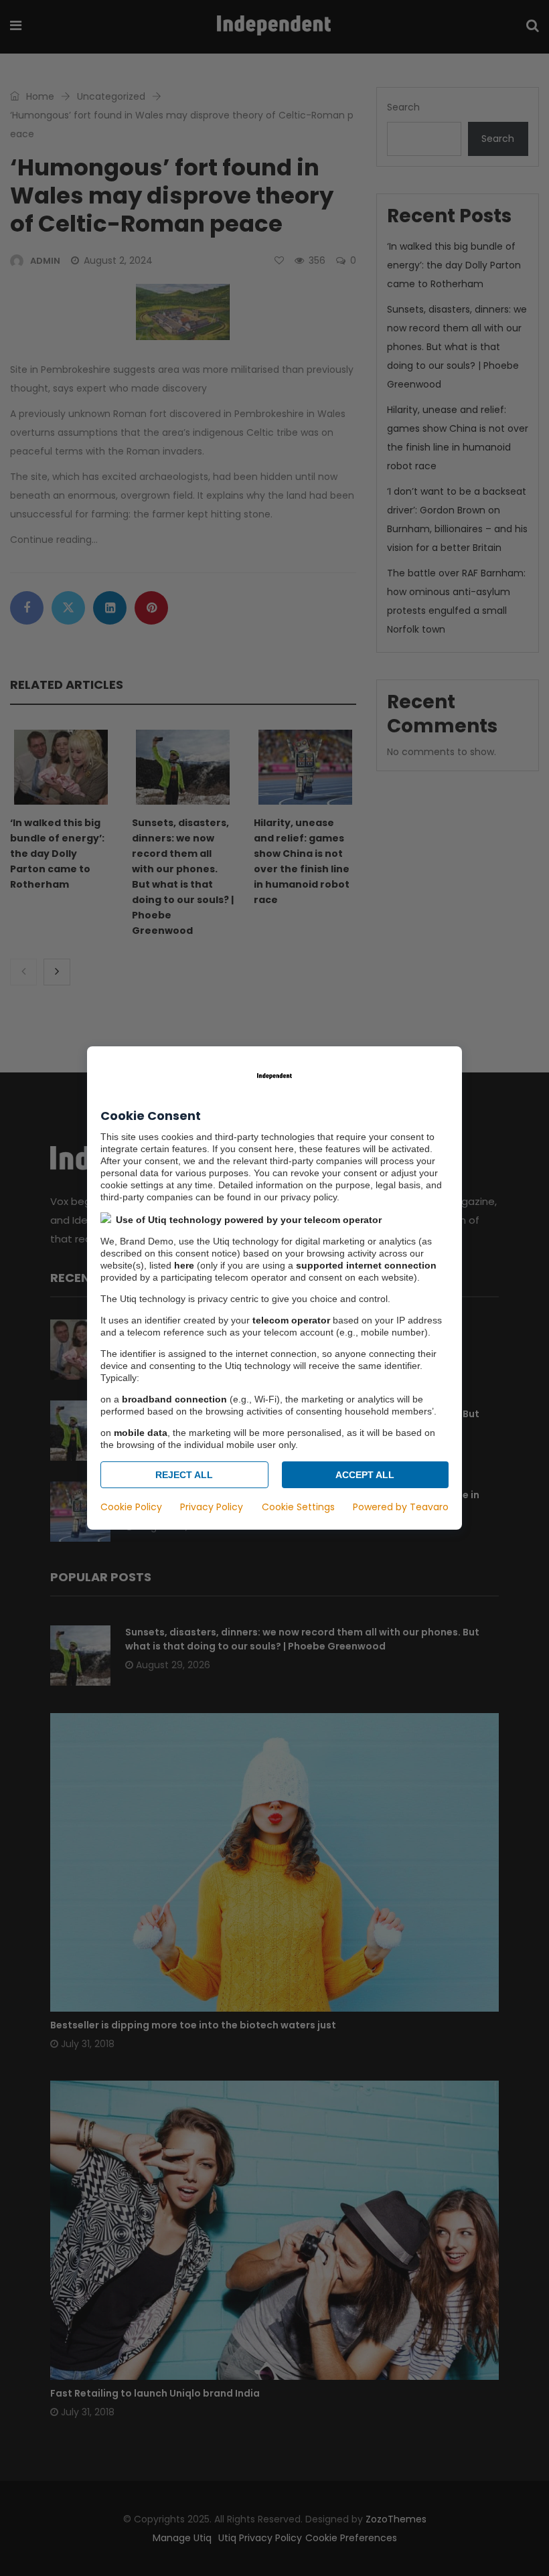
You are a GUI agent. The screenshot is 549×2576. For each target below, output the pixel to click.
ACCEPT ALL (365, 1475)
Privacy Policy (212, 1507)
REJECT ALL (184, 1475)
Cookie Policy (131, 1507)
